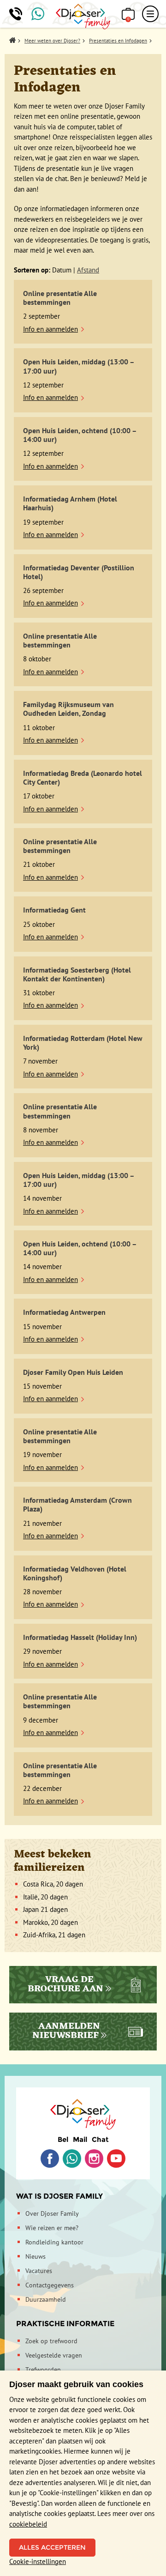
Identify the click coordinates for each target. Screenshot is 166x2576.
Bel (63, 2139)
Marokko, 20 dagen (50, 1922)
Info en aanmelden (50, 329)
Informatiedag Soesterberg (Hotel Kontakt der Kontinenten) (77, 974)
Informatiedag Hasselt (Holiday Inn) (80, 1637)
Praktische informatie (65, 2324)
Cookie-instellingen (38, 2561)
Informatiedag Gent (54, 910)
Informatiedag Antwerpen (64, 1312)
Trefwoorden (43, 2370)
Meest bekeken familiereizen (53, 1861)
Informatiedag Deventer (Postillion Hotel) (79, 572)
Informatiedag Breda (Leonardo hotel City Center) (83, 777)
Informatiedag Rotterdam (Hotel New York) (83, 1043)
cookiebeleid (28, 2524)
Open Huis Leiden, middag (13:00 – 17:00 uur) (79, 366)
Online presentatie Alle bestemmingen (60, 298)
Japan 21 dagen (45, 1909)
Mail (80, 2139)
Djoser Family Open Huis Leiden (73, 1372)
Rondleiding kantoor (54, 2242)
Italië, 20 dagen (45, 1897)
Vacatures (39, 2271)
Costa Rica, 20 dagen (53, 1884)
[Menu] (150, 14)
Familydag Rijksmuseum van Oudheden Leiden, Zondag (68, 709)
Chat (100, 2139)
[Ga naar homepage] (83, 17)
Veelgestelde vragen (54, 2355)
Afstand (88, 270)
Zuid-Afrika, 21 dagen (54, 1935)
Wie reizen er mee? (52, 2228)
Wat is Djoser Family (59, 2196)
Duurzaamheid (46, 2299)
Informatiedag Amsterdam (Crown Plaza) (77, 1504)
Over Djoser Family (52, 2213)
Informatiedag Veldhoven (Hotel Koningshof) (75, 1573)
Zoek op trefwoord (51, 2341)
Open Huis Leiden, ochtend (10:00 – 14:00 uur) (80, 435)
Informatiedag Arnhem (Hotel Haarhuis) (70, 503)
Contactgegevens (50, 2285)
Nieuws (36, 2256)
